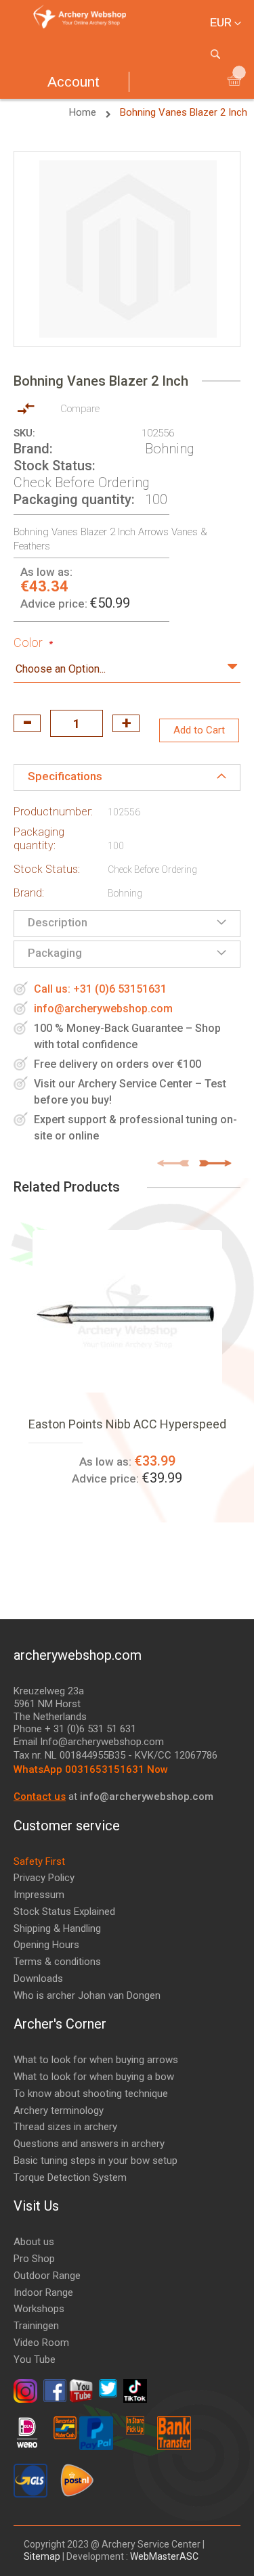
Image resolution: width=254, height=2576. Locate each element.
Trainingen (36, 2326)
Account (73, 82)
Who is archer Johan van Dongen (87, 1995)
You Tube (35, 2359)
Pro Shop (34, 2259)
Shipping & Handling (57, 1928)
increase (126, 723)
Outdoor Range (47, 2276)
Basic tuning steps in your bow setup (96, 2161)
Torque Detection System (70, 2177)
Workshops (39, 2309)
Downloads (38, 1979)
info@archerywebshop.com (103, 1009)
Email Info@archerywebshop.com (89, 1742)
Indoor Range (43, 2292)
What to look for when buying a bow (94, 2077)
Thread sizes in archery (65, 2127)
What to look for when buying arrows (96, 2060)
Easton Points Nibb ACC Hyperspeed (127, 1424)
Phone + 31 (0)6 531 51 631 (75, 1729)
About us (34, 2242)
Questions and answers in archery (89, 2144)
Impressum (39, 1895)
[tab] (127, 777)
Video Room (41, 2343)
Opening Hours (46, 1945)
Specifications (65, 776)
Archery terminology (59, 2110)
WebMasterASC (164, 2556)
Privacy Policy (44, 1878)
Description (58, 922)
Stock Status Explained (64, 1912)
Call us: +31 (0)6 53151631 (100, 989)
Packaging (55, 953)
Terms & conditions (57, 1962)
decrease (27, 723)
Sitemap (43, 2556)
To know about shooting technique (91, 2094)
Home (84, 112)
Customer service (67, 1826)
